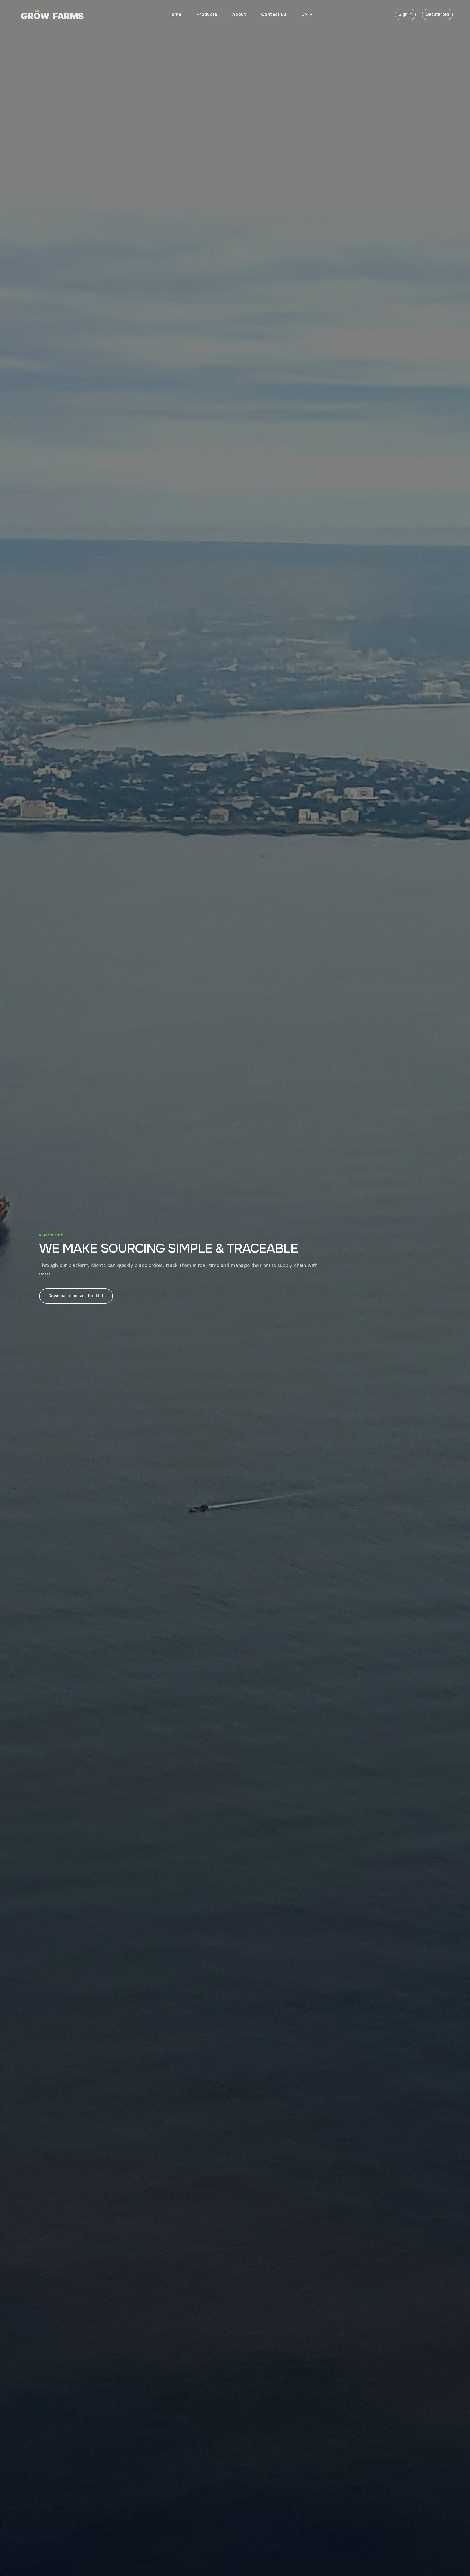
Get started (437, 14)
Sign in (405, 14)
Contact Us (274, 14)
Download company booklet (76, 1296)
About (239, 14)
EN (305, 14)
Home (175, 14)
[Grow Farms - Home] (52, 14)
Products (207, 14)
